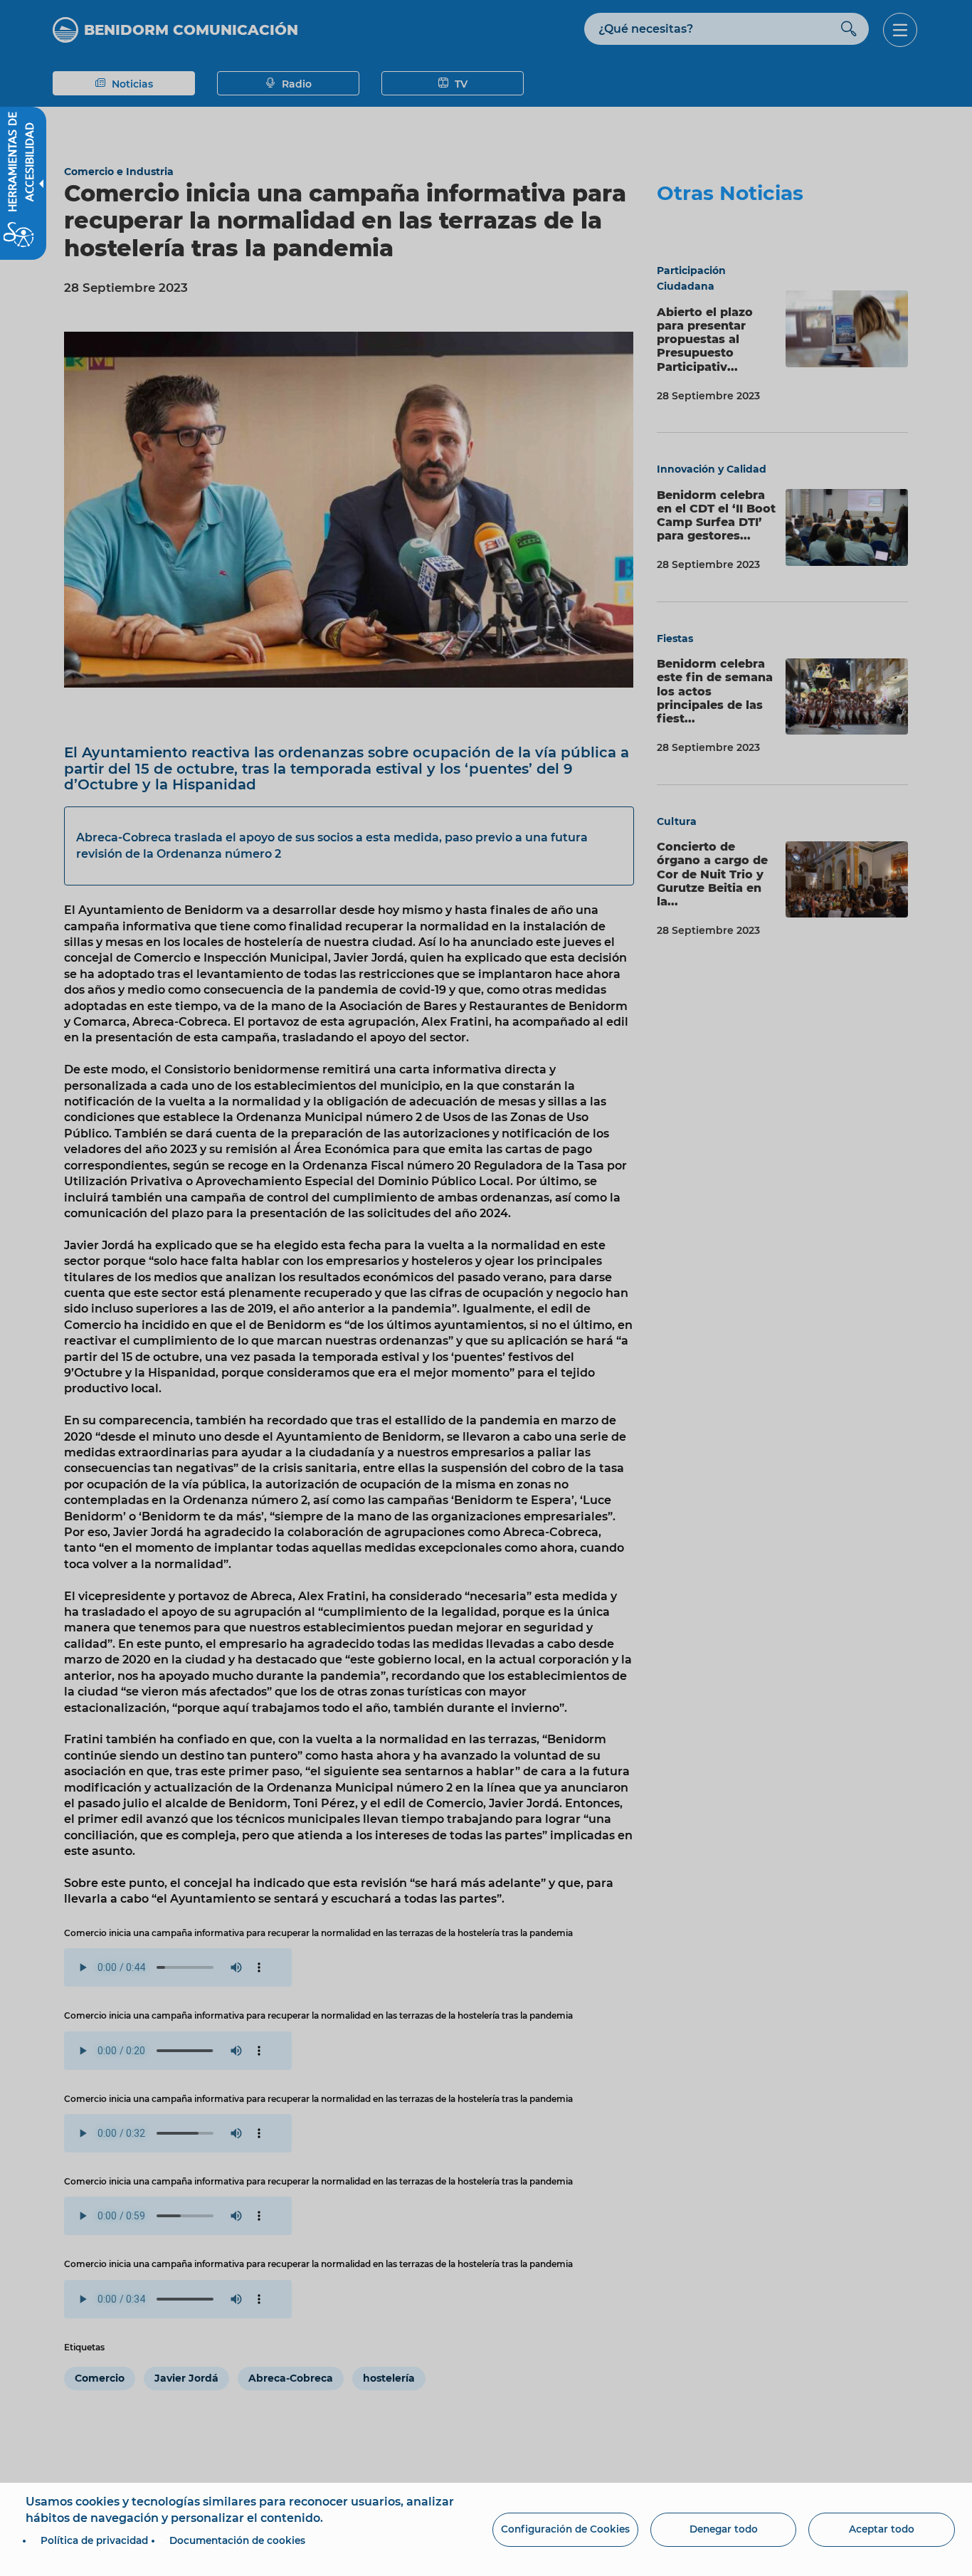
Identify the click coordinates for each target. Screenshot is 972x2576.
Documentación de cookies (237, 2540)
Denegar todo (724, 2529)
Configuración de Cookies (565, 2529)
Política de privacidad (94, 2540)
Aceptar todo (882, 2529)
